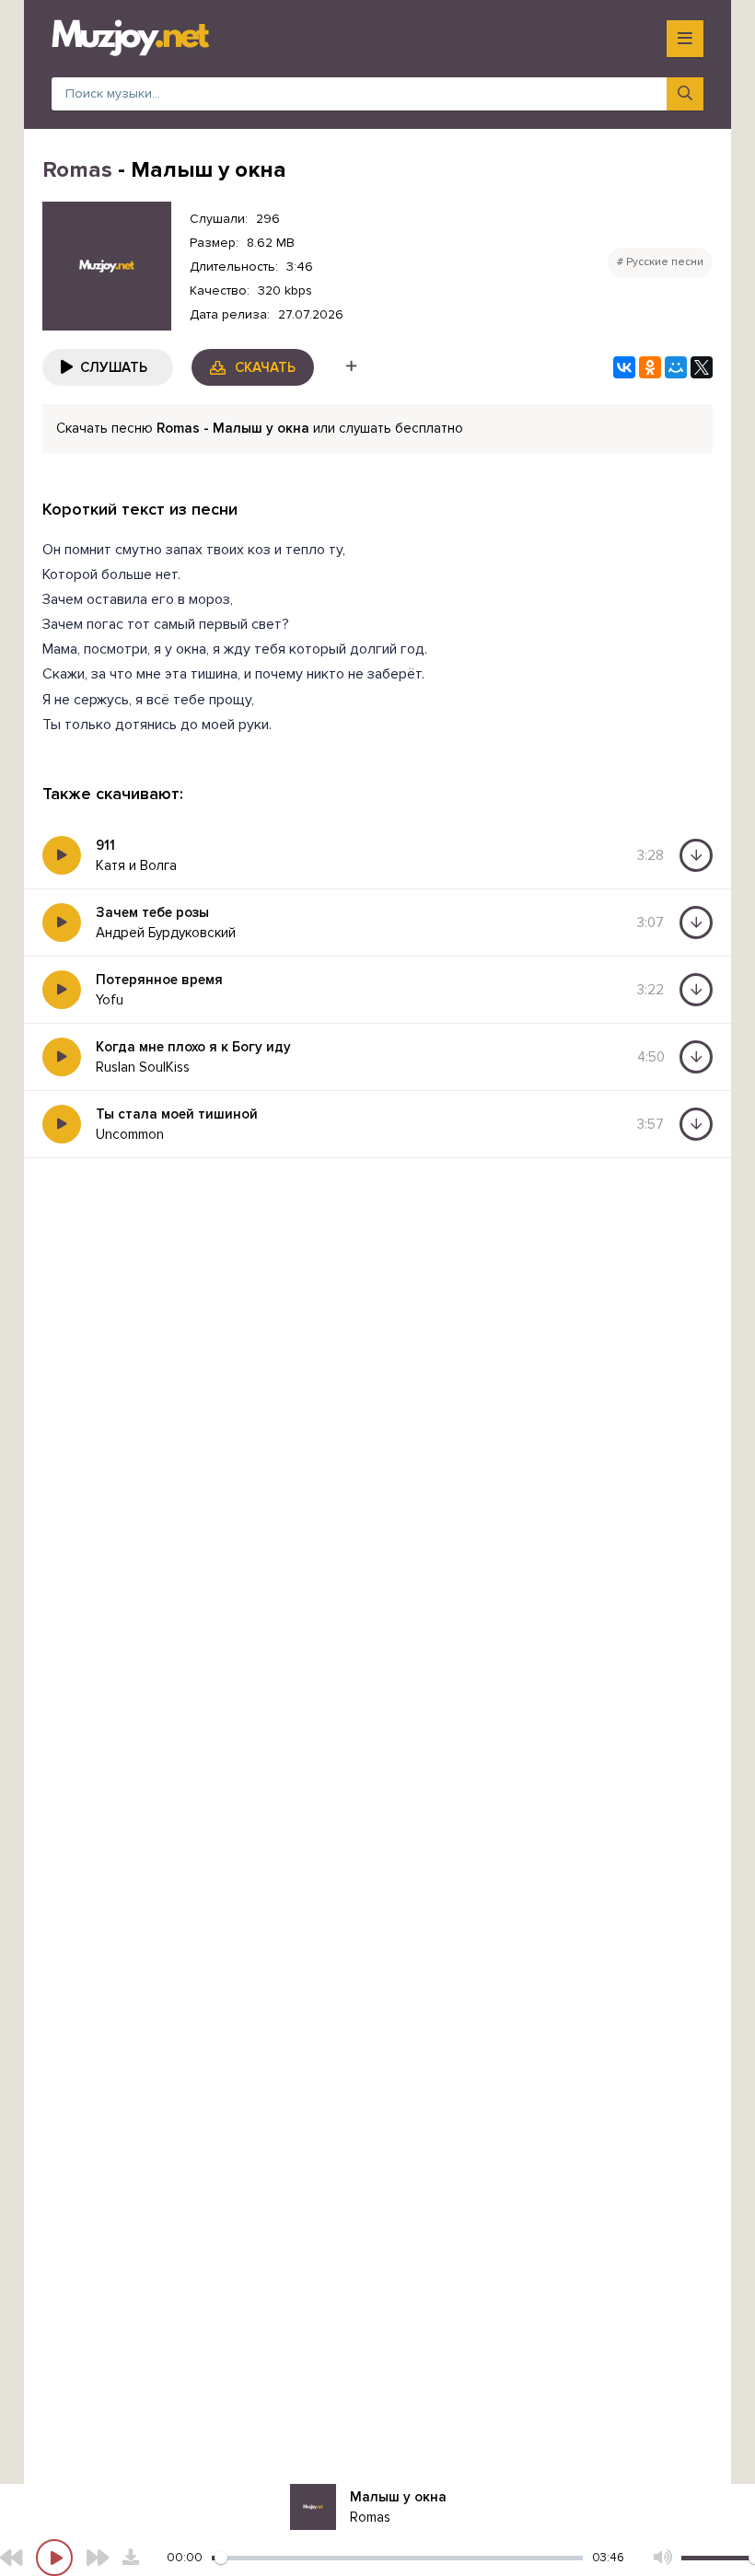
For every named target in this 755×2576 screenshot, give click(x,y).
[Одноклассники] (650, 367)
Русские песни (665, 262)
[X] (702, 367)
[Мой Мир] (676, 367)
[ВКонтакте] (624, 367)
